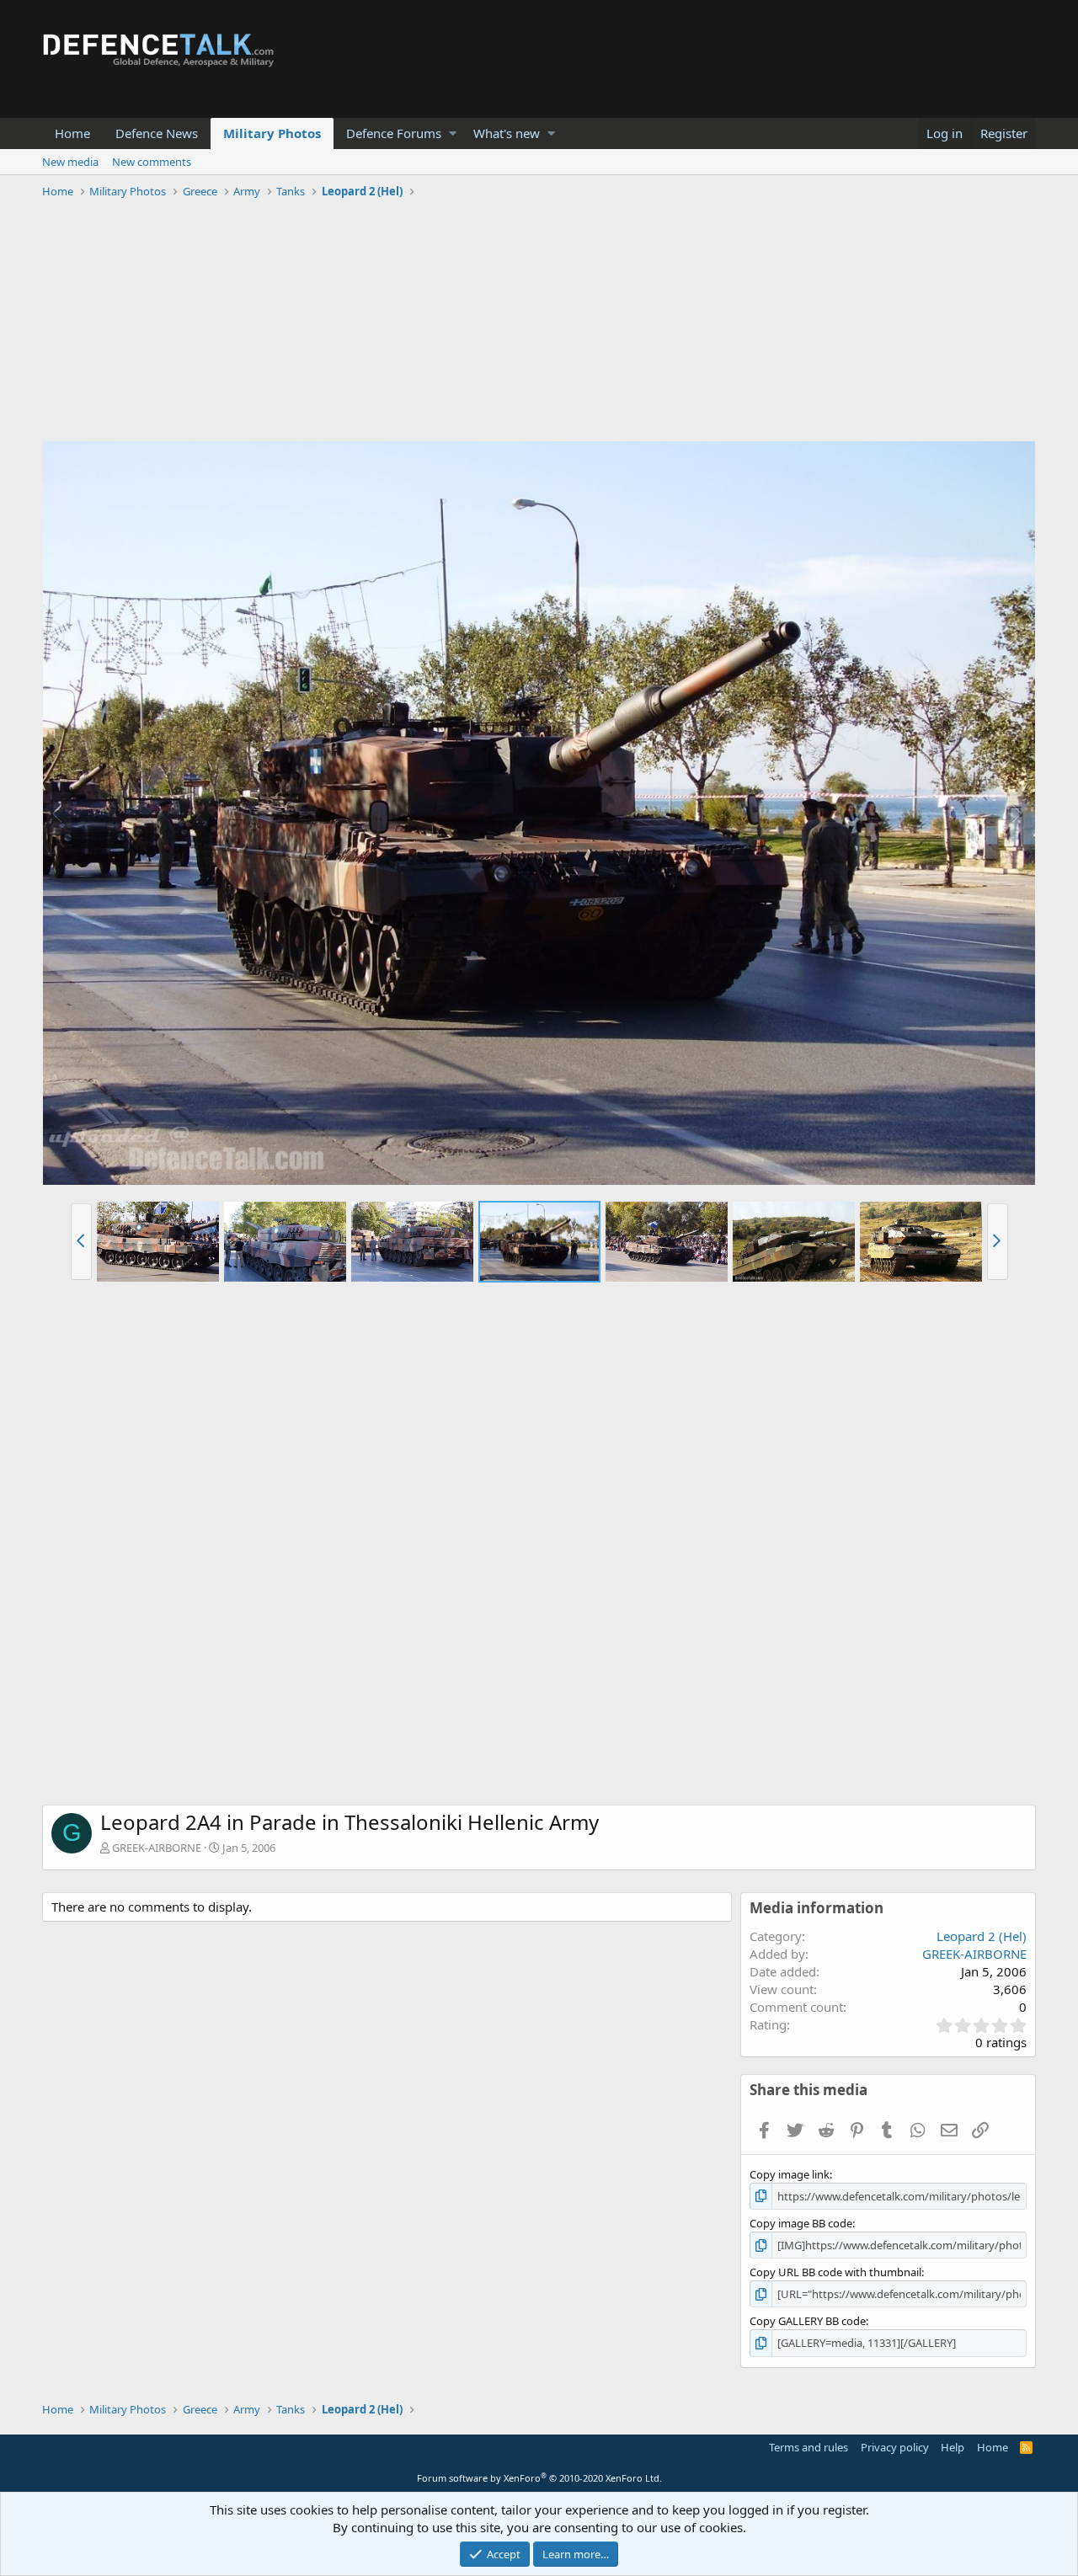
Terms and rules (808, 2447)
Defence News (157, 133)
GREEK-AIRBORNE (157, 1848)
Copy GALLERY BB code (808, 2321)
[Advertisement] (539, 323)
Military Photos (272, 133)
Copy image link (790, 2174)
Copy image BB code (801, 2223)
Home (72, 133)
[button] (453, 133)
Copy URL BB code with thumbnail (835, 2272)
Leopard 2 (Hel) (982, 1936)
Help (953, 2447)
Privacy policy (895, 2447)
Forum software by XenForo (539, 2478)
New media (70, 162)
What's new (507, 133)
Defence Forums (394, 133)
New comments (152, 162)
